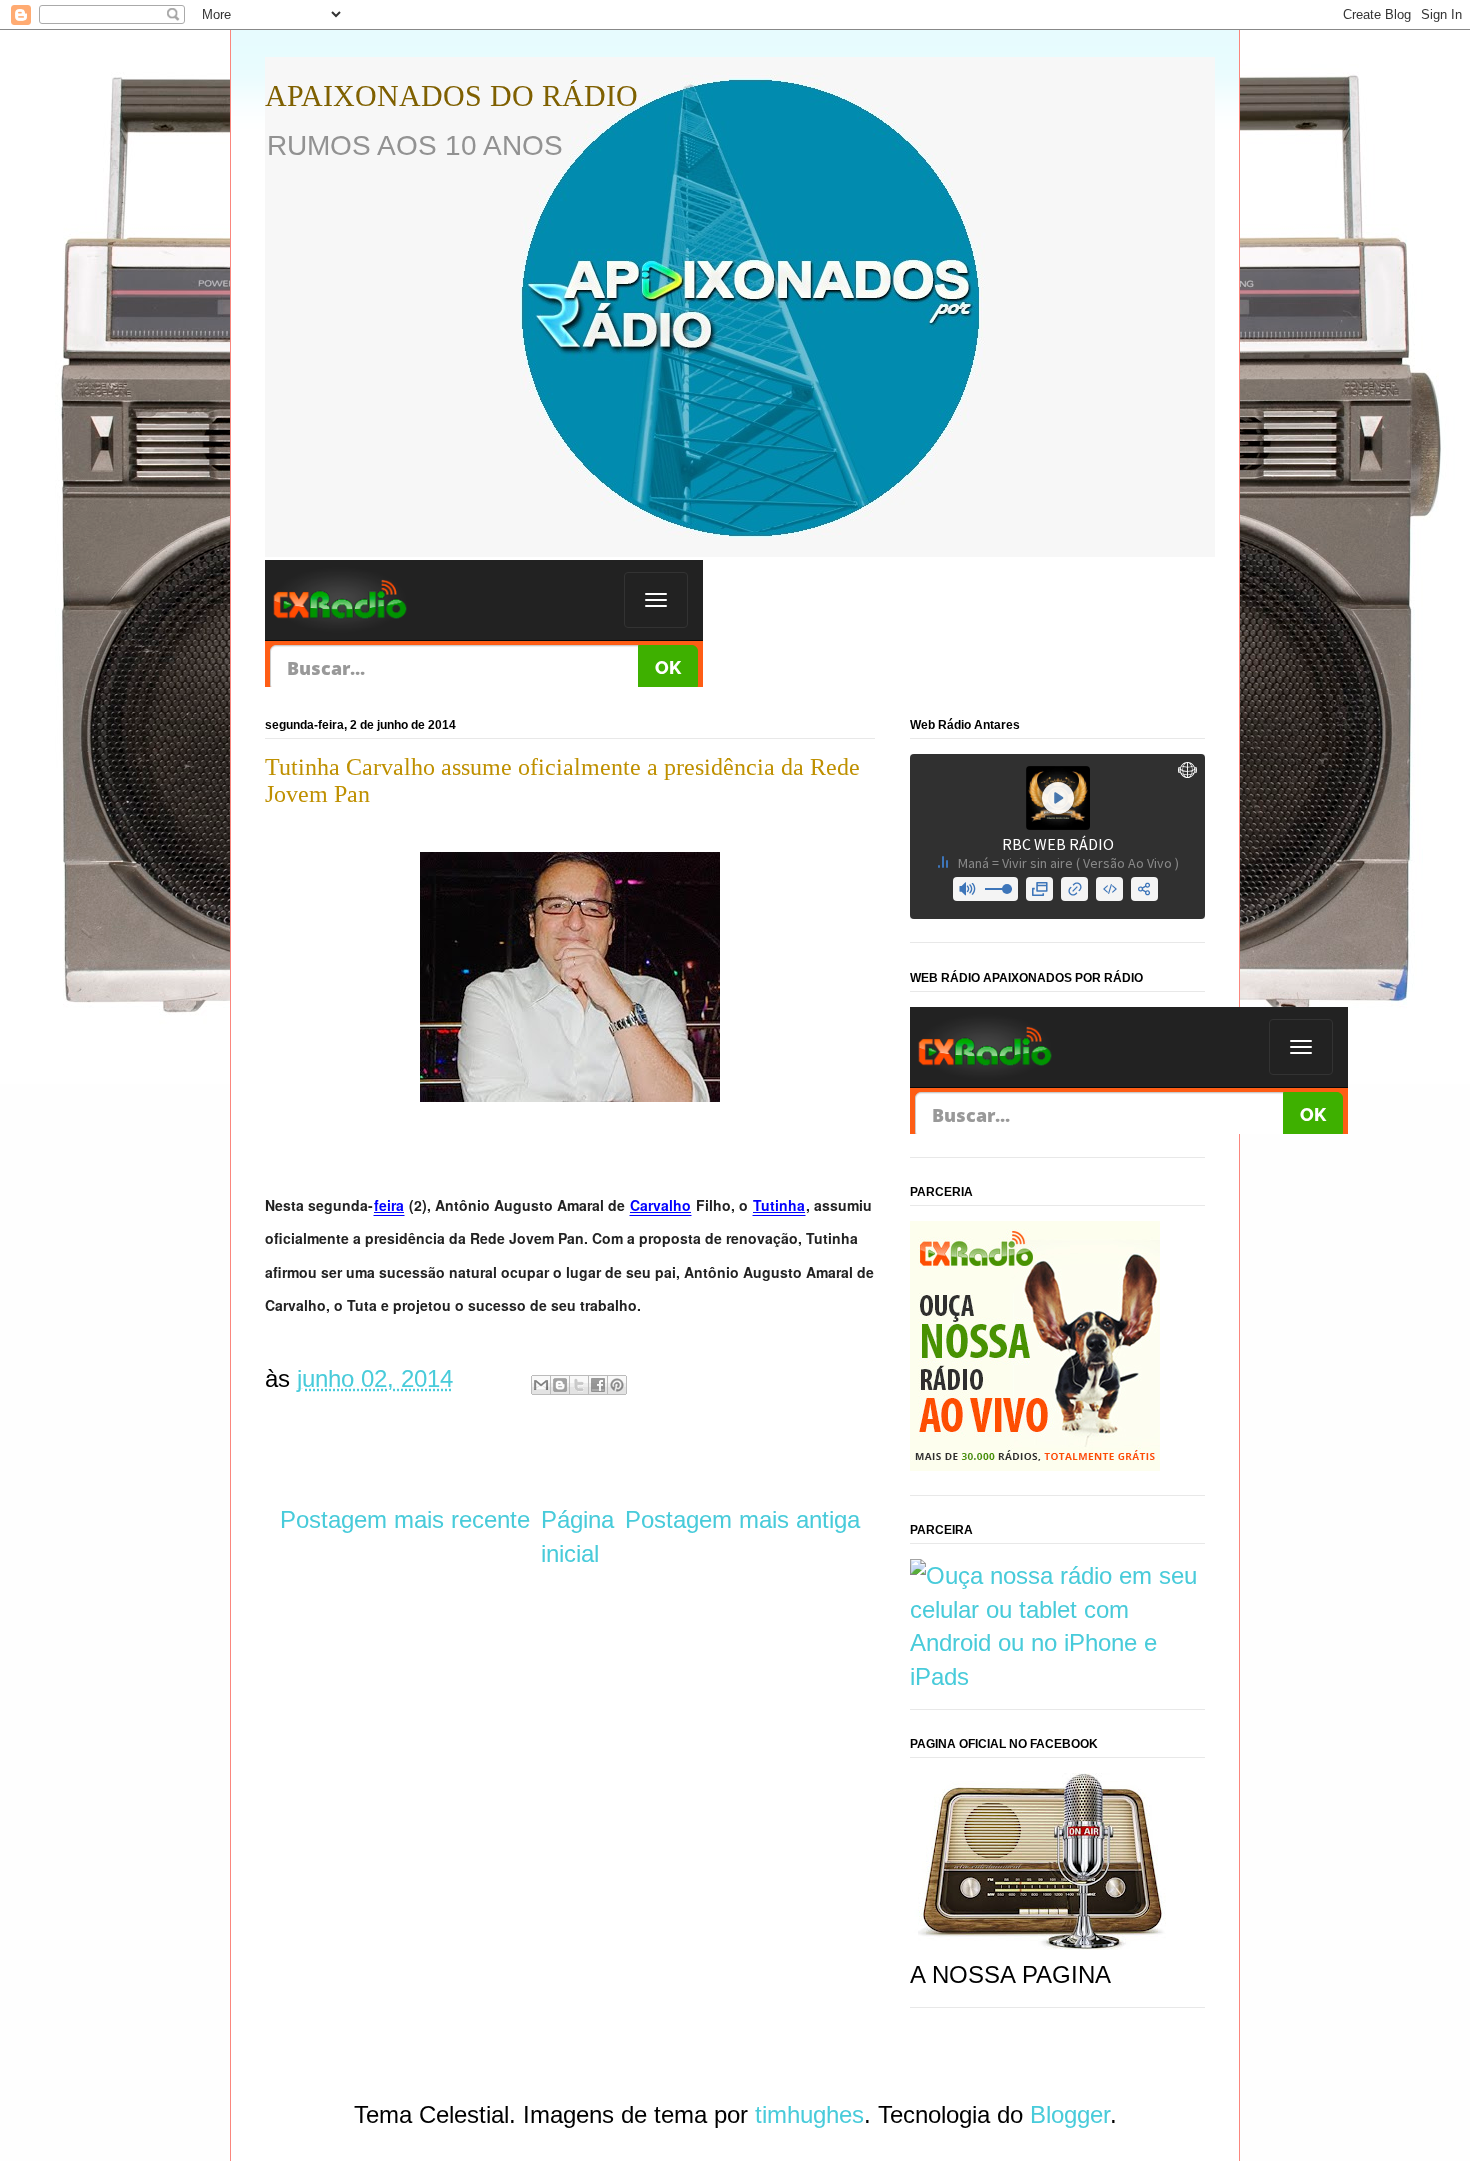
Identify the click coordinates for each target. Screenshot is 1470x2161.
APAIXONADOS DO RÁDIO (451, 95)
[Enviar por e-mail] (541, 1385)
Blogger (1070, 2114)
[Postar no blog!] (560, 1385)
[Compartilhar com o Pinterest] (617, 1385)
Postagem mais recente (405, 1519)
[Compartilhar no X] (579, 1385)
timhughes (809, 2114)
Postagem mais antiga (742, 1519)
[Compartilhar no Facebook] (598, 1385)
